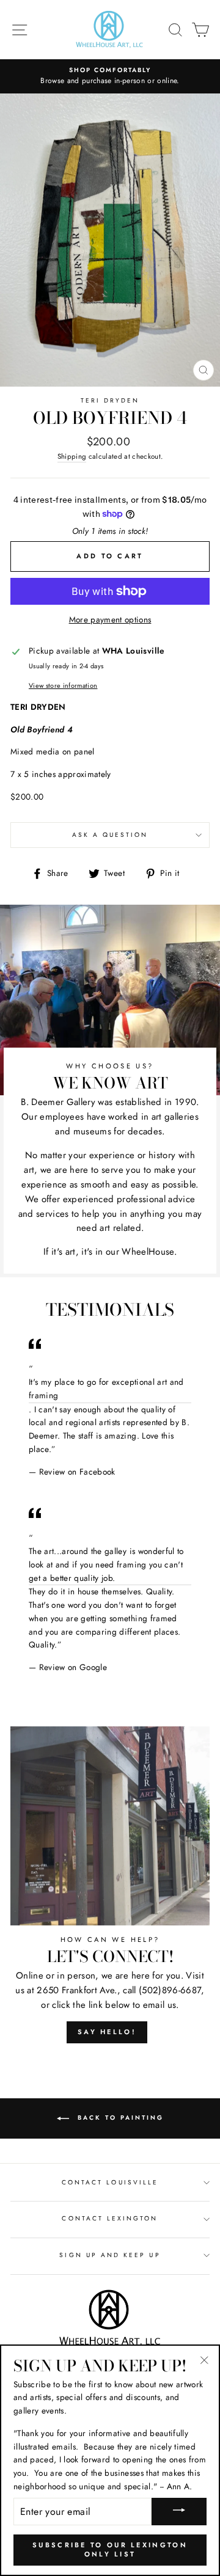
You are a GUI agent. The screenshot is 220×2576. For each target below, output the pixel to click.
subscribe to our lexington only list (110, 2550)
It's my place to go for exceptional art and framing (106, 1388)
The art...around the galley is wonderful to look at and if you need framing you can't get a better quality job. (106, 1564)
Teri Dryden (110, 400)
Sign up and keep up (110, 2255)
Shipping (72, 456)
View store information (63, 685)
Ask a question (110, 835)
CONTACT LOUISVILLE (110, 2182)
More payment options (110, 619)
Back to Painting (119, 2118)
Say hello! (107, 2032)
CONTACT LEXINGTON (110, 2218)
